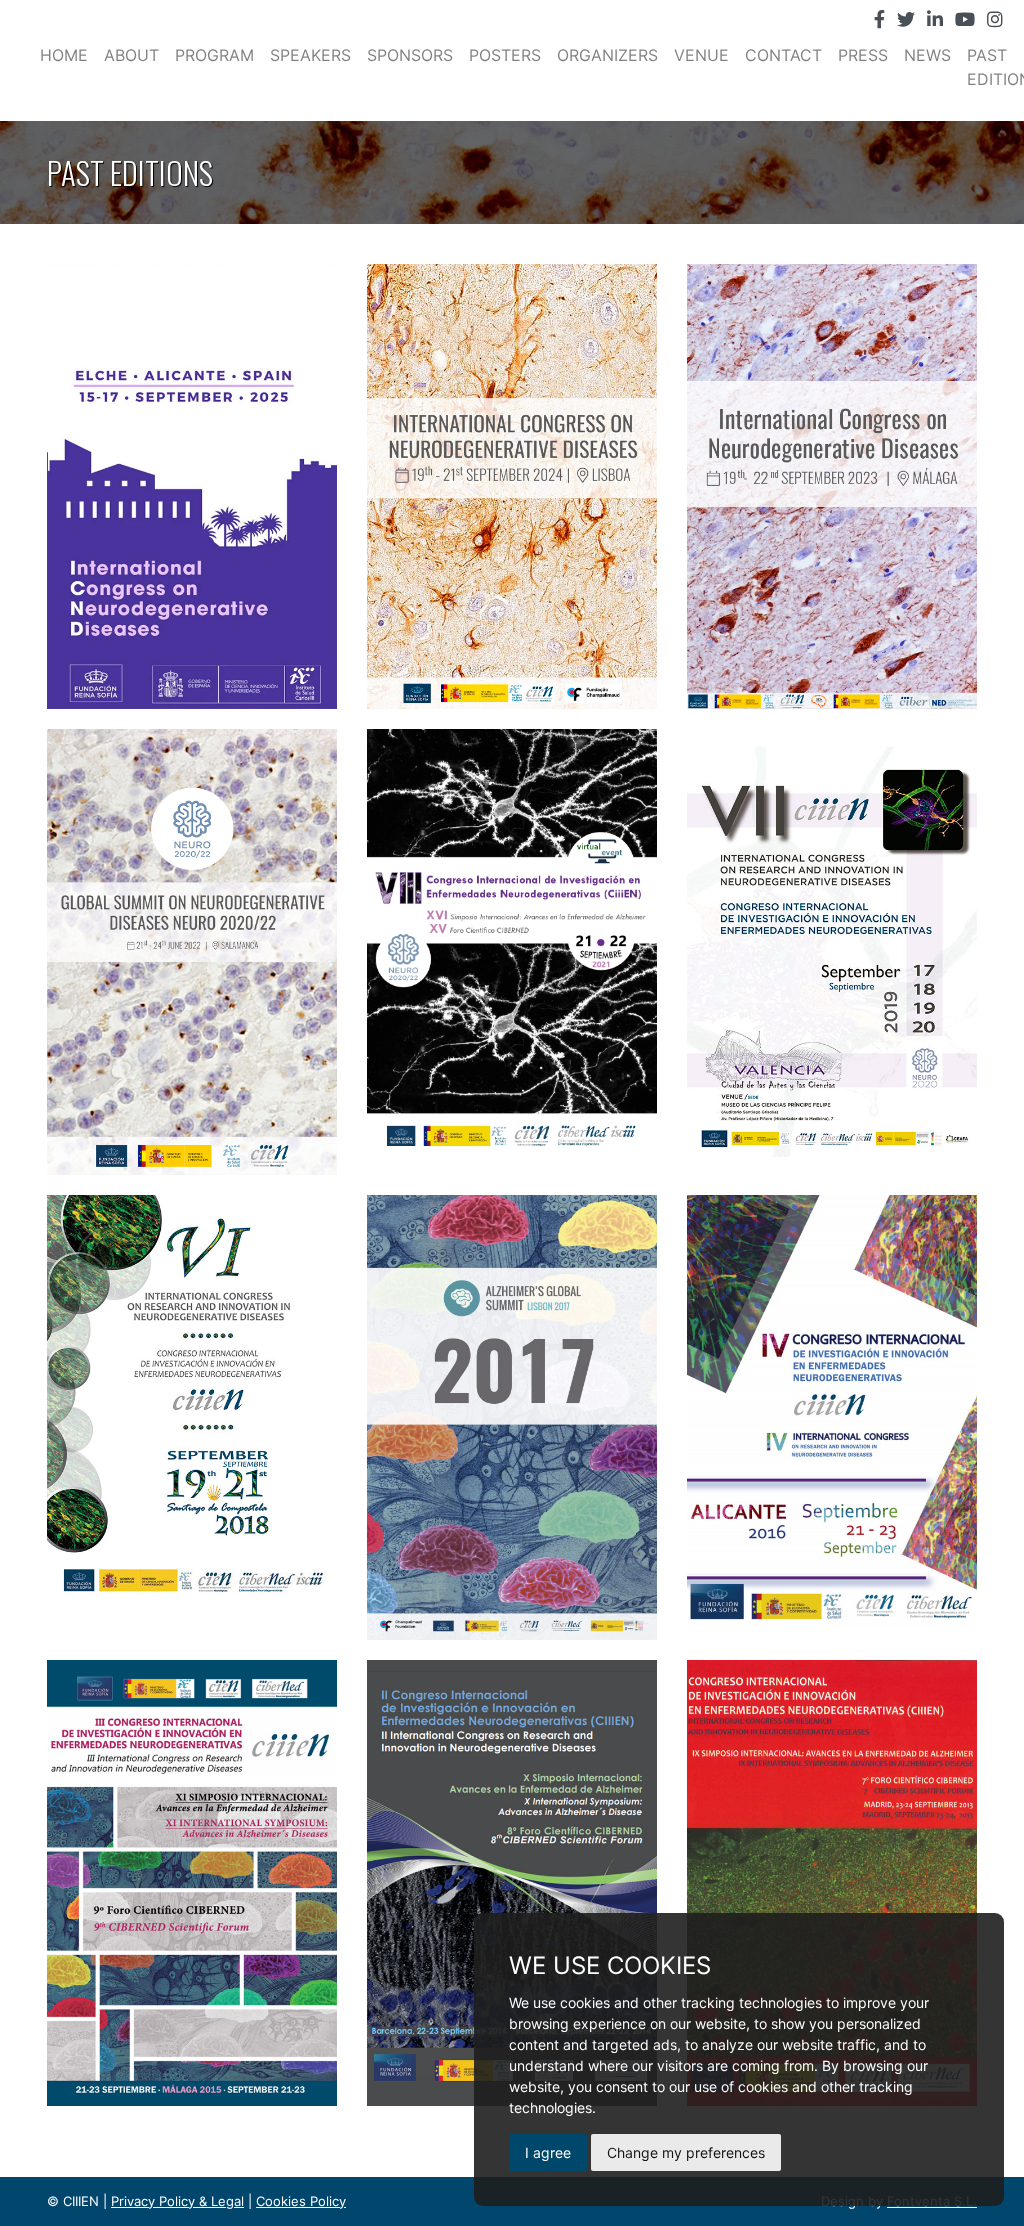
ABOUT (131, 55)
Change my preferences (686, 2152)
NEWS (927, 55)
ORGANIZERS (607, 55)
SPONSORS (410, 55)
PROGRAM (214, 55)
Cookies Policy (301, 2201)
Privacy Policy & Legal (177, 2201)
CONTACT (783, 55)
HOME (64, 55)
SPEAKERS (310, 55)
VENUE (701, 55)
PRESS (863, 55)
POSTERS (505, 55)
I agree (548, 2152)
